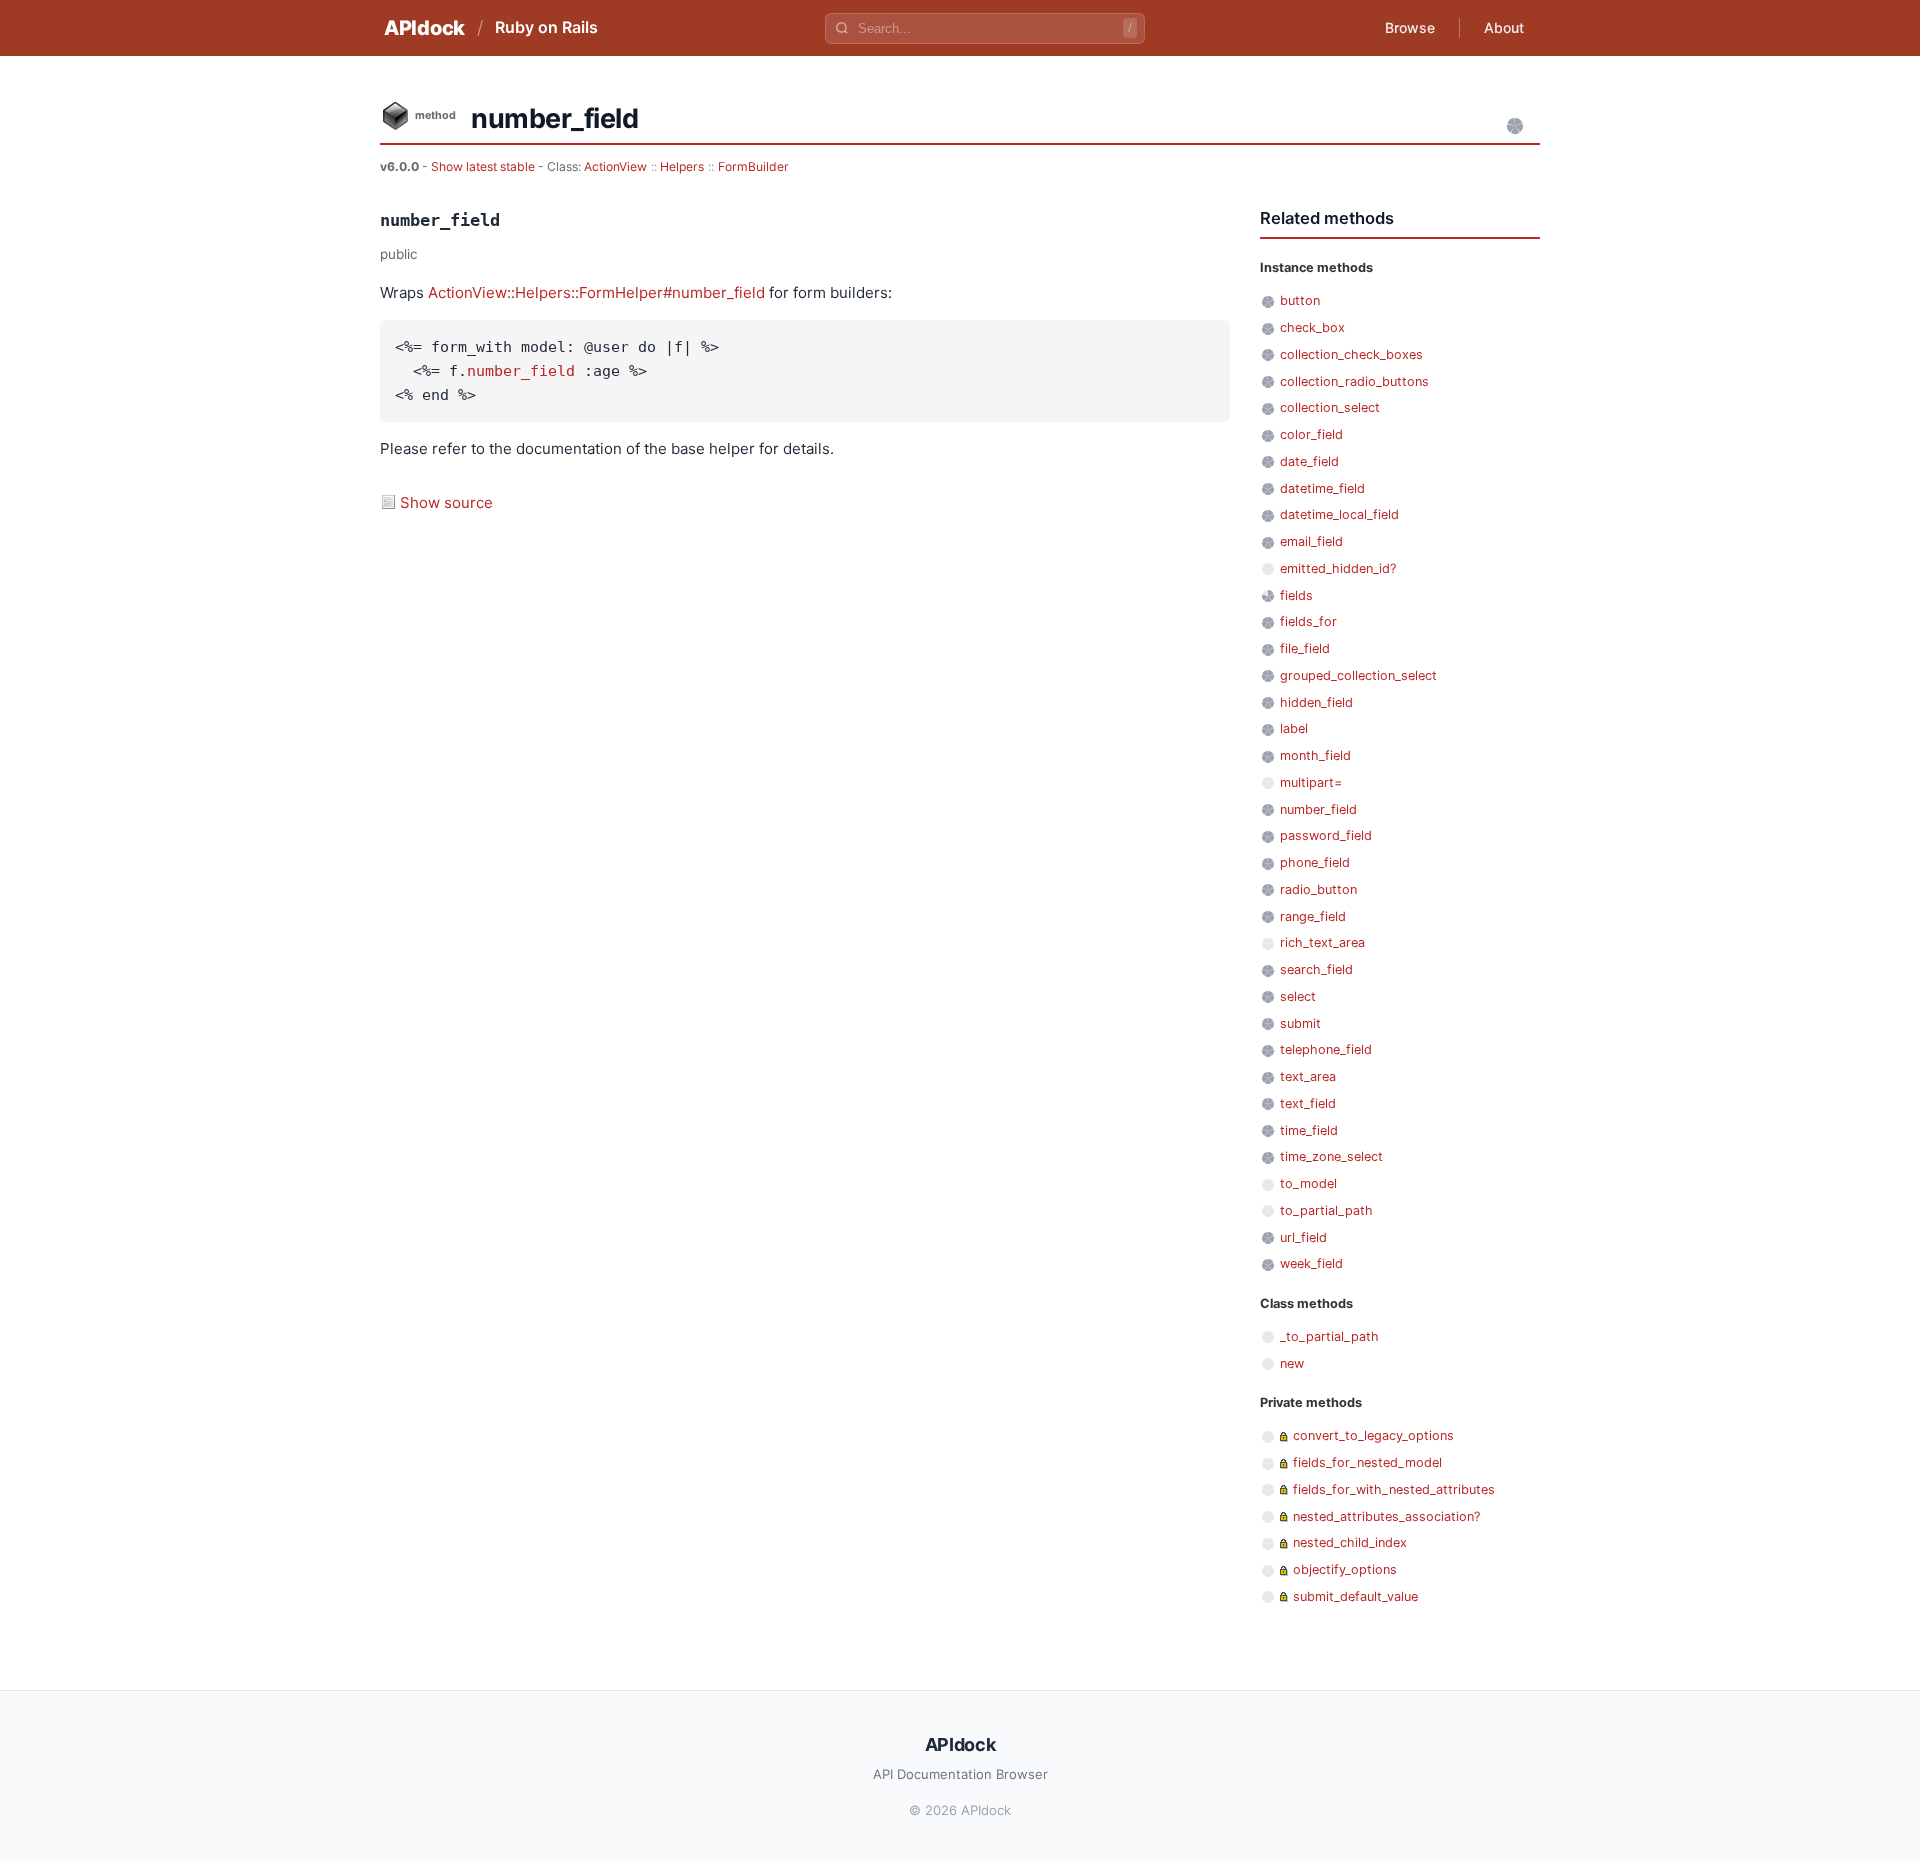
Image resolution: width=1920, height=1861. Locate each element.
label (1294, 728)
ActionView (615, 166)
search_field (1316, 969)
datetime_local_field (1339, 514)
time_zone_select (1331, 1156)
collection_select (1330, 407)
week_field (1311, 1263)
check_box (1312, 327)
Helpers (682, 166)
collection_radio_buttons (1354, 381)
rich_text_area (1322, 942)
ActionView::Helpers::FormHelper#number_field (596, 292)
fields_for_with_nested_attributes (1394, 1489)
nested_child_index (1350, 1542)
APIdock (424, 28)
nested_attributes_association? (1386, 1516)
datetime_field (1322, 488)
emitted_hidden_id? (1338, 568)
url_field (1303, 1237)
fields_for (1308, 621)
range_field (1313, 916)
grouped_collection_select (1358, 675)
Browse (1410, 27)
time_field (1309, 1130)
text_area (1308, 1076)
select (1298, 996)
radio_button (1318, 889)
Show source (446, 502)
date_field (1309, 461)
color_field (1311, 434)
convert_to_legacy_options (1373, 1435)
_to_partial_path (1329, 1336)
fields (1296, 595)
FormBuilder (753, 166)
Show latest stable (484, 166)
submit (1300, 1023)
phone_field (1315, 862)
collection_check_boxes (1351, 354)
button (1300, 300)
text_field (1308, 1103)
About (1504, 27)
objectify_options (1345, 1569)
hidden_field (1316, 702)
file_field (1305, 648)
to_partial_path (1326, 1210)
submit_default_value (1355, 1596)
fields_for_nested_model (1367, 1462)
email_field (1311, 541)
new (1292, 1363)
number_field (521, 371)
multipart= (1311, 782)
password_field (1326, 835)
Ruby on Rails (546, 27)
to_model (1308, 1183)
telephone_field (1326, 1049)
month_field (1315, 755)
